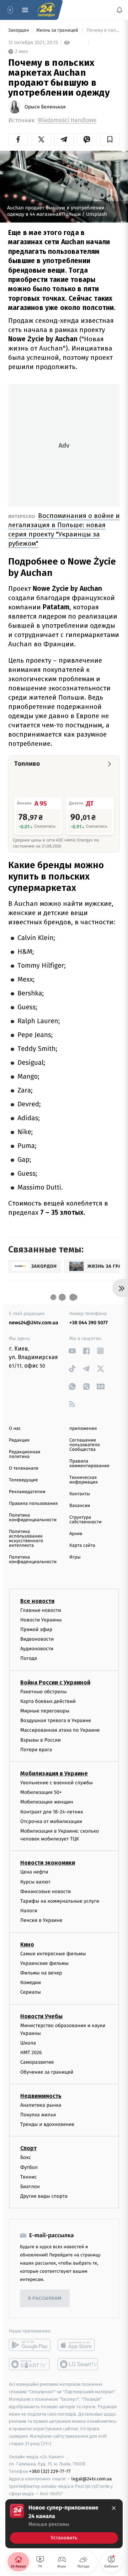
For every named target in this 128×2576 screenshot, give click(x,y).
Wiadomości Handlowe (67, 120)
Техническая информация (84, 1480)
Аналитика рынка (41, 2105)
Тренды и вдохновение (47, 2125)
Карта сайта (82, 1546)
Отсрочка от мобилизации (51, 1821)
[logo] (46, 10)
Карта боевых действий (48, 1701)
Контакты (80, 1494)
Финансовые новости (46, 1891)
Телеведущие (23, 1480)
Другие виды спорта (44, 2196)
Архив (76, 1534)
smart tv (30, 2364)
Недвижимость (41, 2096)
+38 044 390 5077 (89, 1323)
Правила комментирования (89, 1464)
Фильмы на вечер (41, 1973)
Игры (75, 1557)
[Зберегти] (110, 139)
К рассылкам (45, 2299)
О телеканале (24, 1468)
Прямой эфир (36, 1629)
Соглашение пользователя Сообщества (85, 1445)
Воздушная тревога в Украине (56, 1721)
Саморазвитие (37, 2062)
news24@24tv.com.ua (34, 1323)
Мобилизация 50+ (41, 1793)
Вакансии (80, 1506)
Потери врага (36, 1750)
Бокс (26, 2158)
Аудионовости (37, 1649)
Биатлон (30, 2187)
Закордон (19, 30)
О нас (15, 1429)
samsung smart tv (78, 2364)
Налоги (29, 1911)
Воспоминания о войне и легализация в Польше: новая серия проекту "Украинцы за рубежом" (64, 530)
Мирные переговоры (45, 1711)
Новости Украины (41, 1620)
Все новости (37, 1601)
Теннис (29, 2177)
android (30, 2345)
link (72, 1351)
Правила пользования (33, 1504)
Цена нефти (34, 1872)
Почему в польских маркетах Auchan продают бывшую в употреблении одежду (103, 30)
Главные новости (41, 1610)
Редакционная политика (25, 1454)
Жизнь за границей (58, 30)
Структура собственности (86, 1520)
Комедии (31, 1983)
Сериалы (31, 1992)
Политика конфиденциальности (33, 1518)
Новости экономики (48, 1863)
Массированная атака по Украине (60, 1730)
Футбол (29, 2167)
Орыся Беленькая (45, 107)
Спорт (28, 2149)
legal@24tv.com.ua (92, 2479)
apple (78, 2345)
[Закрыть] (114, 2508)
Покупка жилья (38, 2115)
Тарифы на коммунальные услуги (60, 1901)
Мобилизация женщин (47, 1802)
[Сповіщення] (119, 10)
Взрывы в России (41, 1740)
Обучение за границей (47, 2072)
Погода (29, 1659)
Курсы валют (35, 1882)
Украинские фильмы (44, 1963)
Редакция (19, 1440)
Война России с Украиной (55, 1682)
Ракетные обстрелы (43, 1692)
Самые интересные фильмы (53, 1954)
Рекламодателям (27, 1492)
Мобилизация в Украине (54, 1773)
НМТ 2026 (31, 2053)
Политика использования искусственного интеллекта (26, 1539)
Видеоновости (37, 1639)
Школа (28, 2043)
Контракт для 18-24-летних (52, 1812)
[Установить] (64, 2524)
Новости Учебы (41, 2016)
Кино (27, 1944)
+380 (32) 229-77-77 (50, 2472)
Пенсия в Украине (41, 1921)
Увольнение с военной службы (57, 1783)
